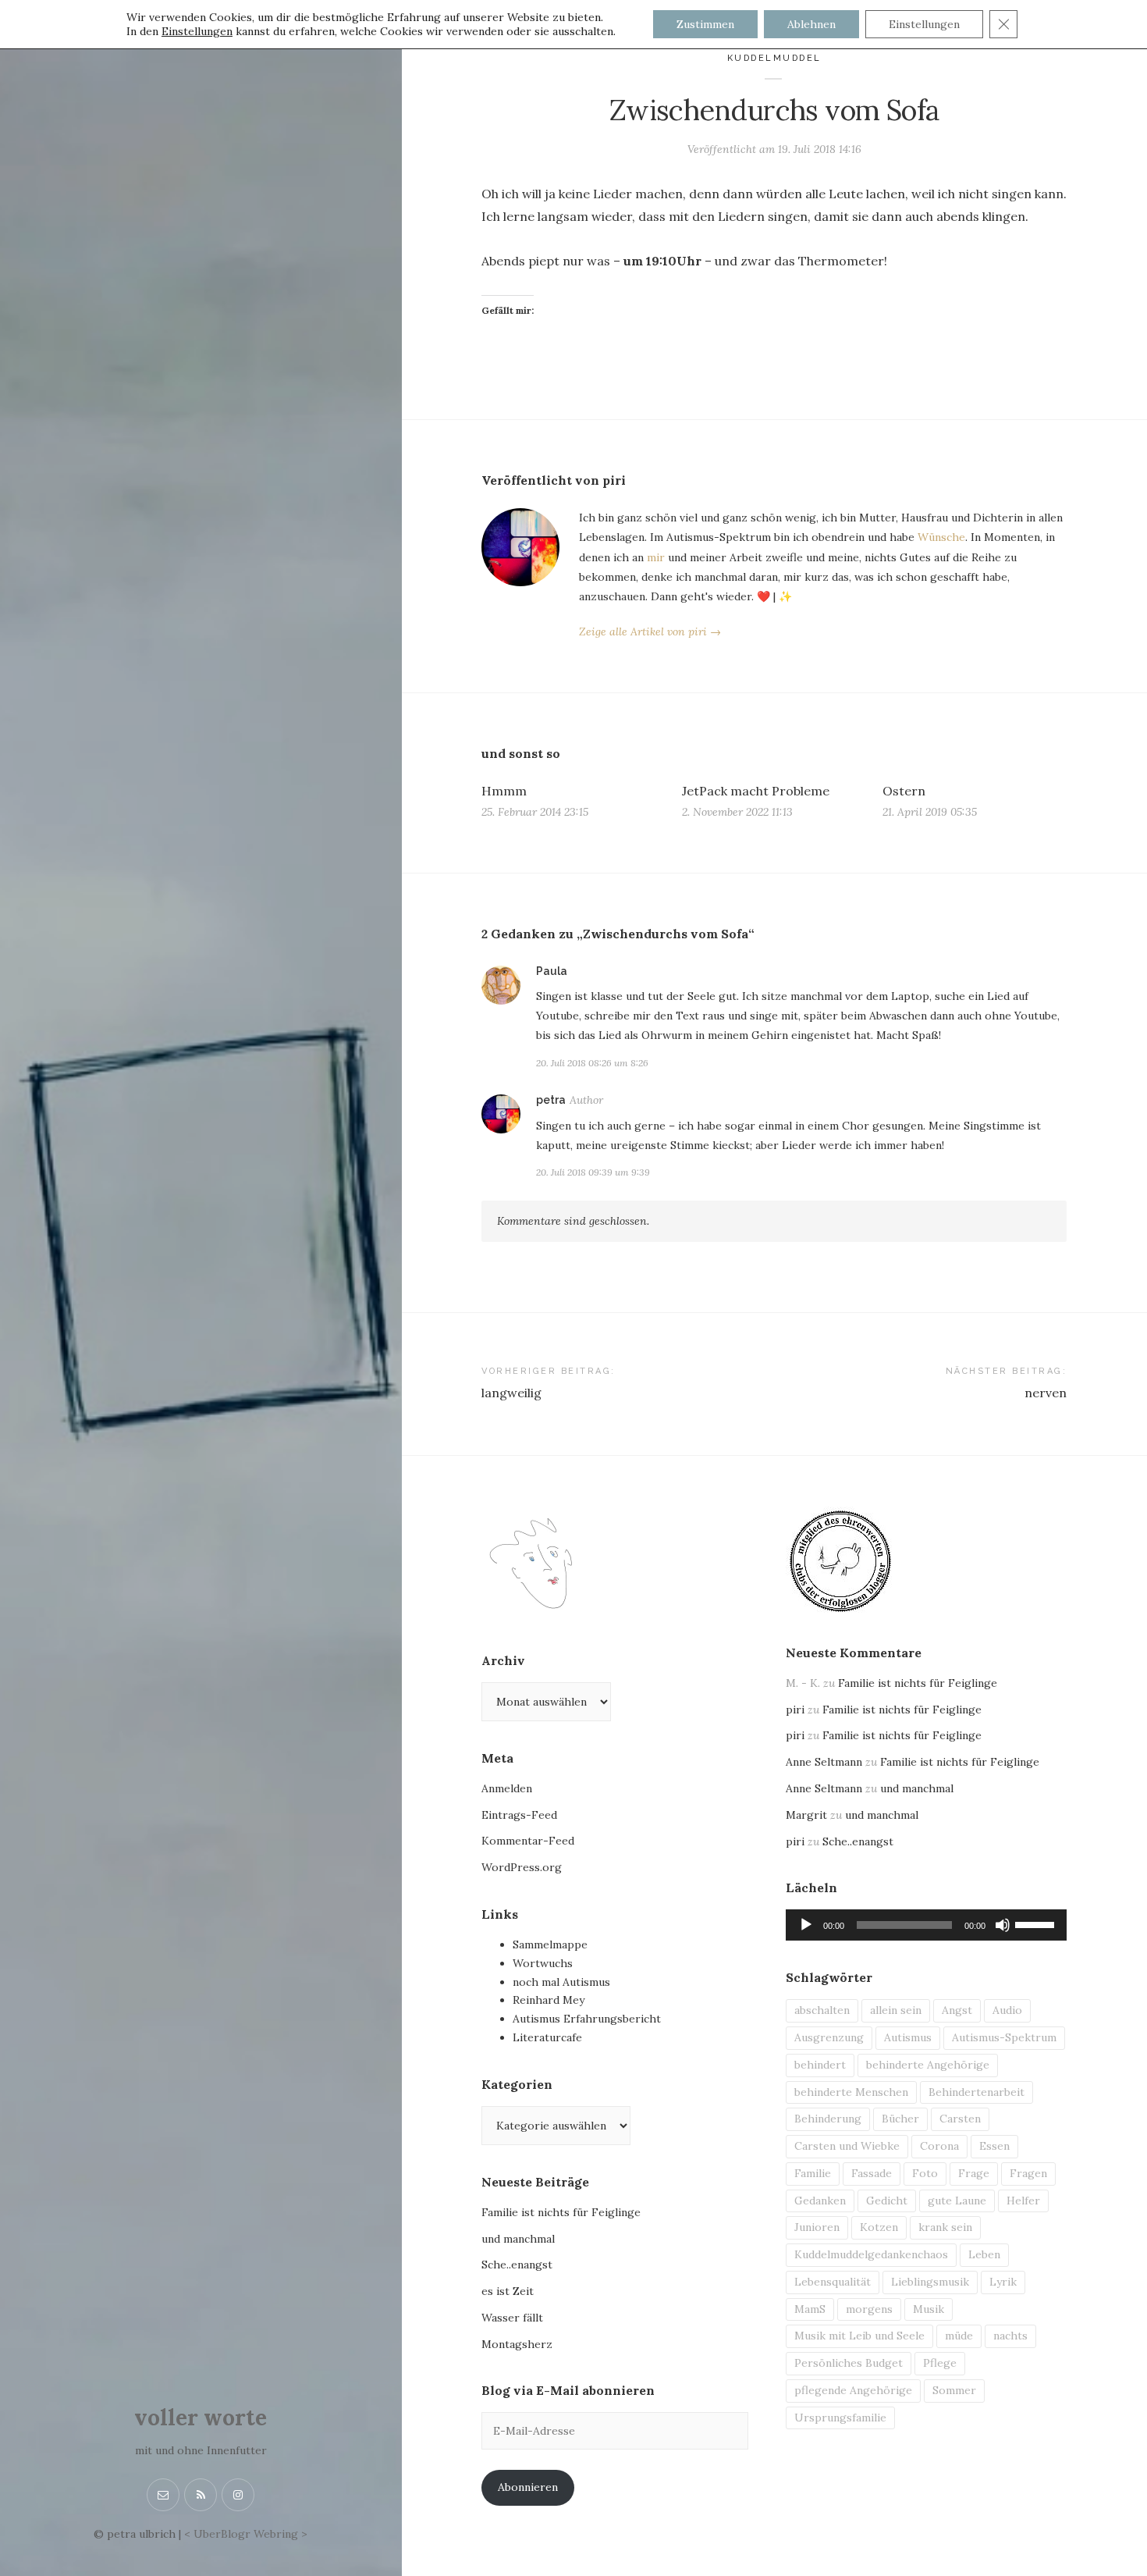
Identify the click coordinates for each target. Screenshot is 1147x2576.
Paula (552, 971)
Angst (957, 2010)
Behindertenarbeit (977, 2092)
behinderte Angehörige (928, 2065)
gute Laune (957, 2201)
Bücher (900, 2119)
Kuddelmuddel (774, 58)
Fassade (872, 2173)
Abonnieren (528, 2487)
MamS (810, 2309)
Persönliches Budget (849, 2363)
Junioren (817, 2227)
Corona (939, 2146)
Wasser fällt (512, 2318)
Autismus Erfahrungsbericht (587, 2019)
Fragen (1028, 2173)
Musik (929, 2309)
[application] (926, 1925)
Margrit (806, 1815)
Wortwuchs (543, 1963)
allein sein (896, 2010)
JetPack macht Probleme (756, 791)
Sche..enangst (517, 2265)
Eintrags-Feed (519, 1815)
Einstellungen (197, 31)
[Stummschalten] (1003, 1925)
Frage (974, 2173)
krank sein (945, 2227)
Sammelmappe (550, 1944)
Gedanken (820, 2201)
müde (959, 2336)
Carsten (960, 2119)
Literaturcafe (547, 2037)
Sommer (954, 2390)
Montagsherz (517, 2344)
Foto (925, 2173)
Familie (813, 2173)
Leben (984, 2254)
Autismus (908, 2037)
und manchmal (518, 2239)
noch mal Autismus (561, 1982)
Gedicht (887, 2201)
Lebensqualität (833, 2282)
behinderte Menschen (851, 2092)
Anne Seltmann (824, 1762)
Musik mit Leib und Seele (859, 2336)
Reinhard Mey (549, 2000)
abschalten (822, 2010)
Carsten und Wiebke (847, 2146)
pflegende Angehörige (853, 2390)
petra (551, 1100)
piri (795, 1710)
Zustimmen (705, 24)
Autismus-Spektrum (1004, 2037)
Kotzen (879, 2227)
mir (656, 557)
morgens (869, 2309)
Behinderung (828, 2119)
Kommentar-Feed (528, 1841)
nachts (1010, 2336)
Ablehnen (811, 24)
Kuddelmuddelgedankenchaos (871, 2254)
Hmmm (504, 791)
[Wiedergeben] (806, 1925)
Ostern (904, 791)
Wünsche (941, 537)
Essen (994, 2146)
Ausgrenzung (829, 2037)
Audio (1007, 2010)
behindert (820, 2065)
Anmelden (507, 1788)
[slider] (1037, 1923)
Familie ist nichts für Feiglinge (561, 2212)
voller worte (201, 2418)
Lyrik (1003, 2282)
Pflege (940, 2363)
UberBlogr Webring (246, 2534)
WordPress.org (522, 1867)
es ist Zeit (508, 2291)
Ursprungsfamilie (840, 2418)
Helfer (1023, 2201)
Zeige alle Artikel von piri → (650, 632)
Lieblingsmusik (930, 2282)
